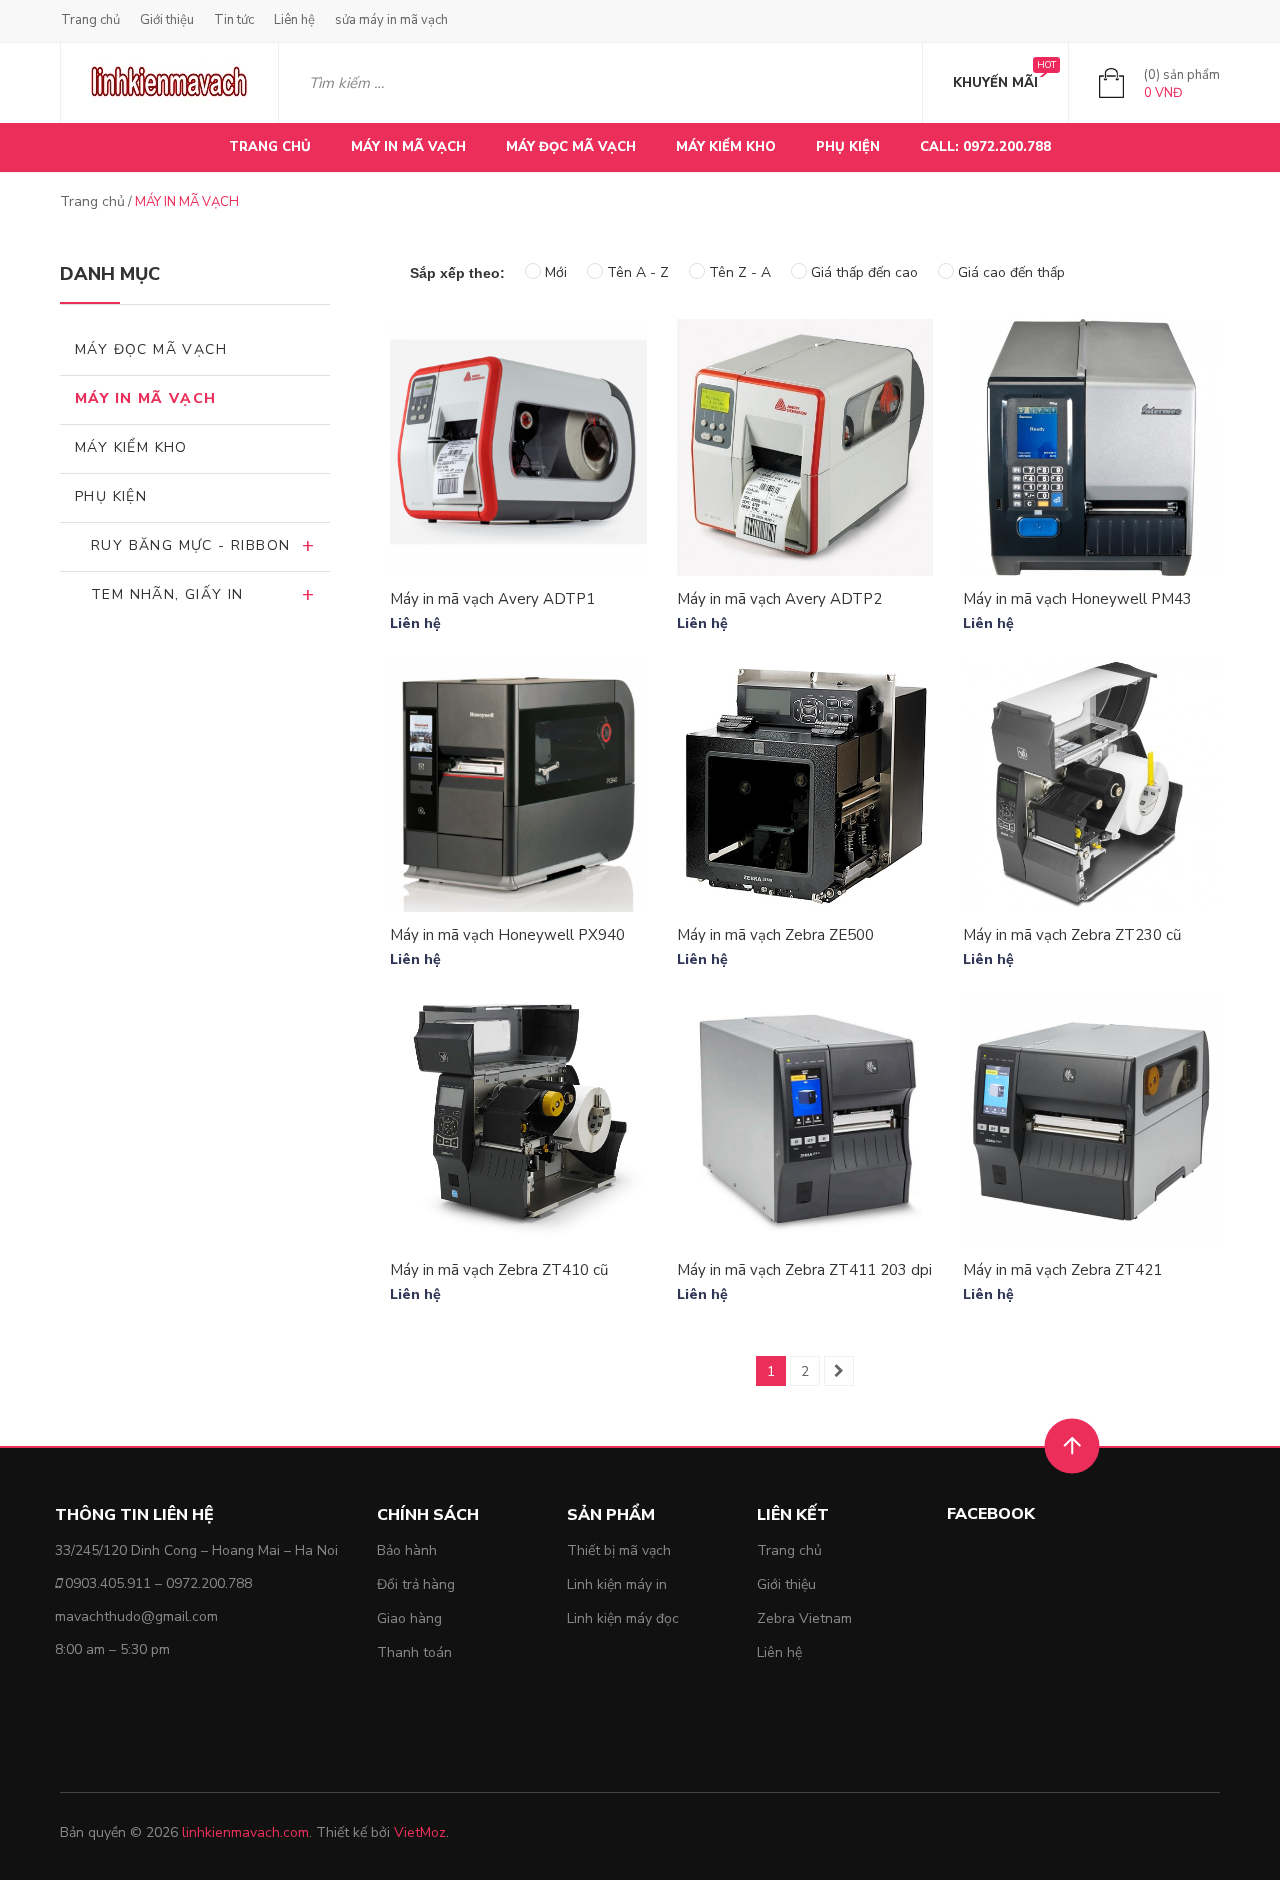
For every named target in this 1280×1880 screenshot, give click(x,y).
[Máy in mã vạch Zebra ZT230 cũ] (1091, 783)
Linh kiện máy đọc (623, 1618)
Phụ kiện (111, 496)
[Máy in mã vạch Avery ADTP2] (805, 447)
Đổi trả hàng (416, 1584)
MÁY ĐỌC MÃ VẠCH (571, 147)
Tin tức (234, 20)
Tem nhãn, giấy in (167, 594)
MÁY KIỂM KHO (726, 147)
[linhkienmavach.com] (169, 83)
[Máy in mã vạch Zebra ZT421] (1091, 1119)
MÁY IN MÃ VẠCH (408, 147)
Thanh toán (414, 1652)
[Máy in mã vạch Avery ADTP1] (518, 447)
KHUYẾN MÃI (995, 83)
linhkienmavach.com (245, 1832)
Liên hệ (294, 20)
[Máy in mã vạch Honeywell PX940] (518, 783)
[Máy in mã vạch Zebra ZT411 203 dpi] (805, 1119)
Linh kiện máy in (617, 1584)
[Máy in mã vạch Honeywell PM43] (1091, 447)
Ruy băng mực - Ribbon (190, 545)
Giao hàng (409, 1618)
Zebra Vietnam (804, 1618)
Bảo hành (407, 1550)
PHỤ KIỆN (848, 147)
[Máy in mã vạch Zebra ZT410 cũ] (518, 1119)
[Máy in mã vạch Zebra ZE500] (805, 783)
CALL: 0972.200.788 (985, 147)
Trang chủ (90, 20)
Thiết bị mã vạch (619, 1550)
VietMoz (420, 1832)
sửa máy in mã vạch (391, 20)
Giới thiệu (167, 20)
